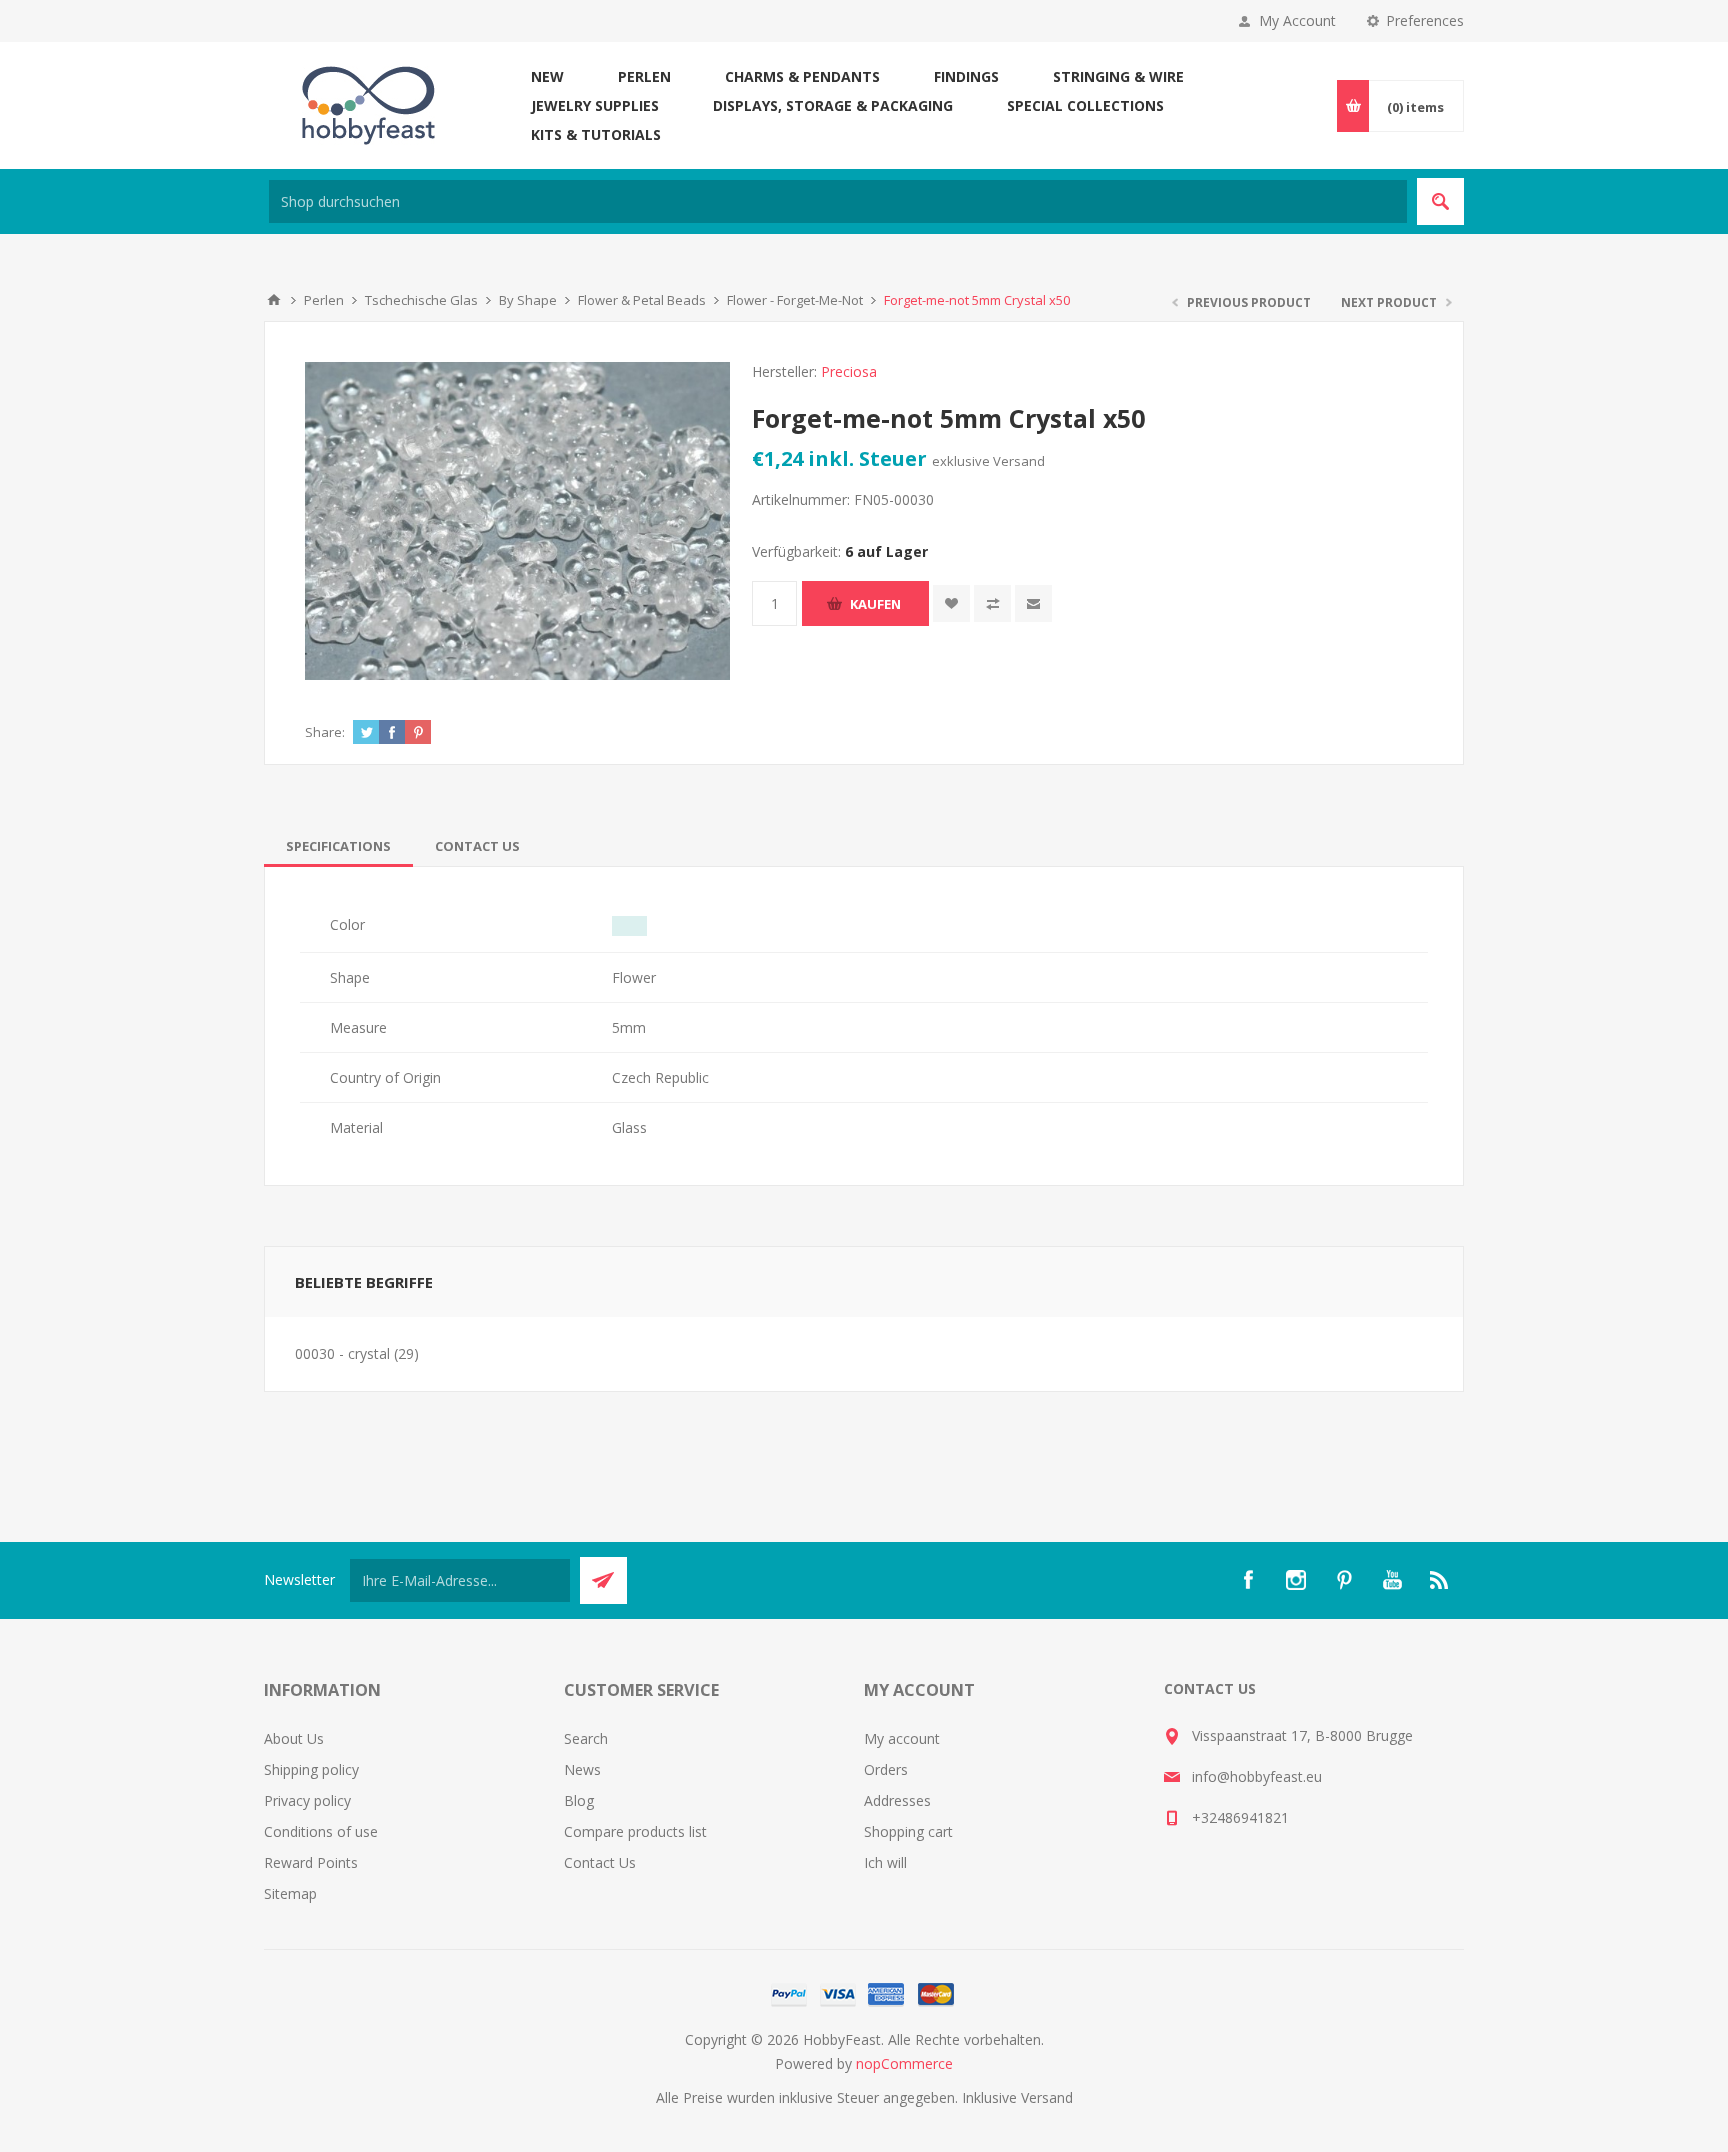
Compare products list (635, 1831)
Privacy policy (307, 1800)
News (582, 1769)
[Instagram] (1296, 1580)
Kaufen (875, 604)
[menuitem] (414, 1738)
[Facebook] (1248, 1580)
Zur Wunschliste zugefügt (951, 603)
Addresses (897, 1800)
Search (586, 1738)
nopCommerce (904, 2063)
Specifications (338, 846)
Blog (579, 1800)
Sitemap (290, 1893)
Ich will (885, 1862)
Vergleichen (992, 603)
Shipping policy (311, 1769)
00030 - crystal (342, 1353)
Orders (886, 1769)
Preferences (1425, 20)
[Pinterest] (1344, 1580)
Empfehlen (1033, 603)
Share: (325, 732)
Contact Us (477, 846)
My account (902, 1738)
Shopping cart (908, 1831)
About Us (294, 1738)
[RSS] (1440, 1580)
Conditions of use (321, 1831)
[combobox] (838, 201)
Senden (603, 1580)
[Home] (274, 300)
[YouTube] (1392, 1580)
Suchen (1440, 201)
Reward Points (311, 1862)
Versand (1019, 461)
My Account (1297, 20)
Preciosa (849, 371)
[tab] (338, 846)
